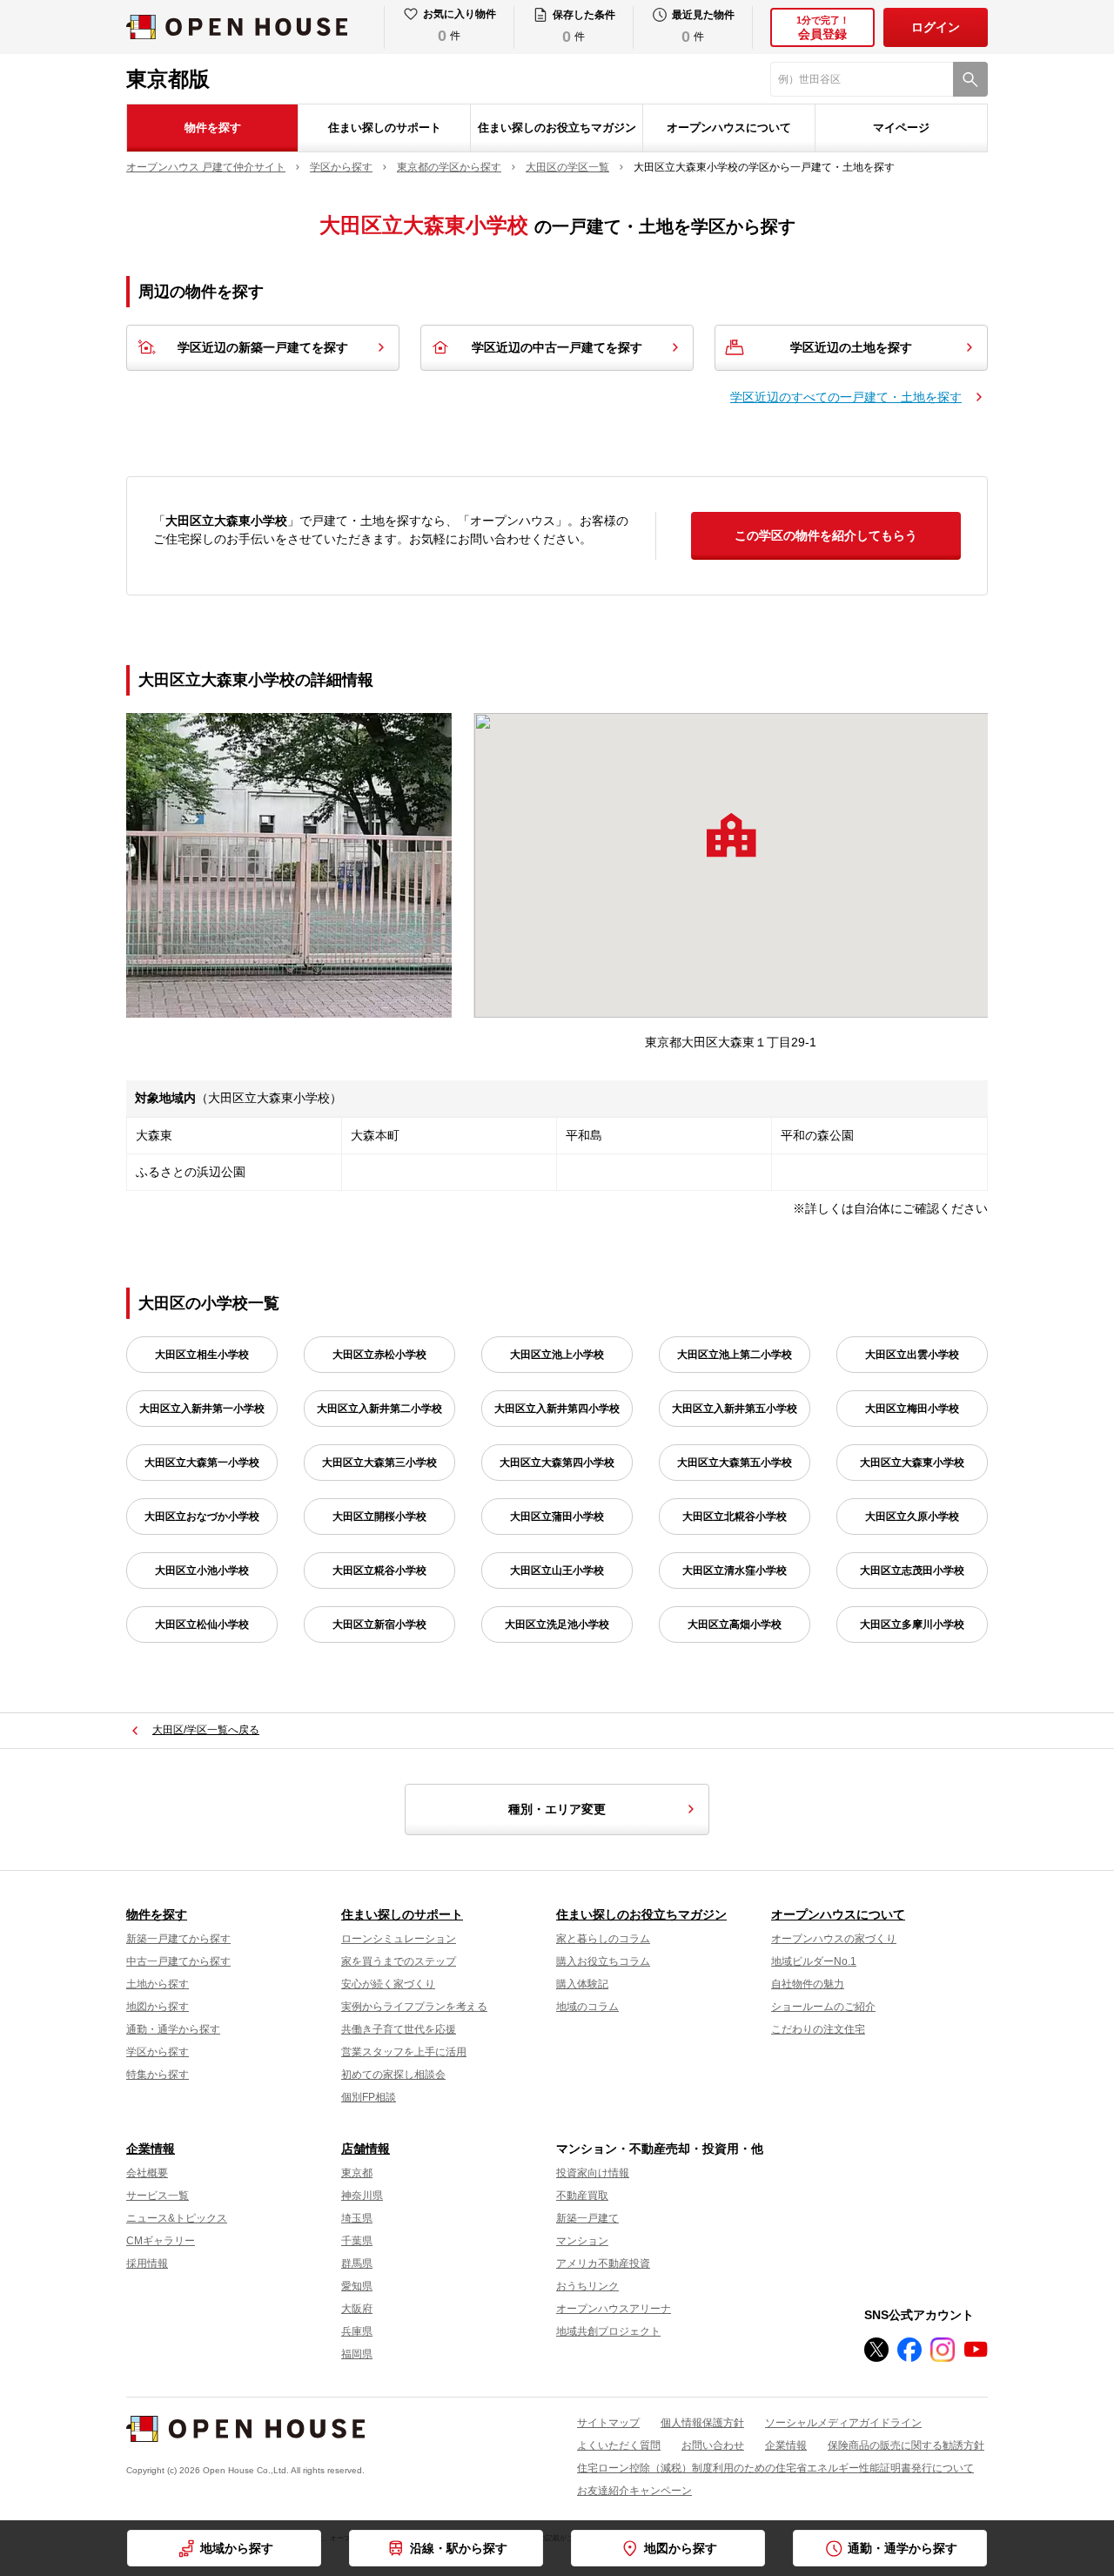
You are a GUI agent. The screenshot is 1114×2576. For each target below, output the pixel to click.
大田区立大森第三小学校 (379, 1463)
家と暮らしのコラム (603, 1939)
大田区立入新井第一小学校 (202, 1409)
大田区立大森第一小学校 (202, 1463)
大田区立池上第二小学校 (735, 1355)
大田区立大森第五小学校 (735, 1463)
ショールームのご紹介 (823, 2007)
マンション (582, 2241)
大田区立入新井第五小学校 (735, 1409)
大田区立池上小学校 (557, 1355)
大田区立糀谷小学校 (379, 1570)
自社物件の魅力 (808, 1984)
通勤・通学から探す (173, 2029)
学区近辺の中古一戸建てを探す (557, 347)
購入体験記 (582, 1984)
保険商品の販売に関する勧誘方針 (906, 2445)
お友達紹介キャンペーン (634, 2491)
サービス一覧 (158, 2196)
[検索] (970, 79)
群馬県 (357, 2263)
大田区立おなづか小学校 (202, 1517)
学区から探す (158, 2052)
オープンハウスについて (729, 128)
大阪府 (357, 2309)
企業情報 (151, 2149)
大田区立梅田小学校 (912, 1409)
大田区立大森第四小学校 (557, 1463)
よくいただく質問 (619, 2445)
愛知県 (357, 2286)
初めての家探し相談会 (393, 2075)
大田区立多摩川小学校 (912, 1624)
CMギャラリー (161, 2241)
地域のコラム (587, 2007)
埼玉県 (357, 2218)
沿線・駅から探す (459, 2548)
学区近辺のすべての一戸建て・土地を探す (846, 397)
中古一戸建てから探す (178, 1961)
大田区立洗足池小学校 (557, 1624)
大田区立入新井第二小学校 (379, 1409)
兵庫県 (357, 2331)
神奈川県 (362, 2196)
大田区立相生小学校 (202, 1355)
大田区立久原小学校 (912, 1517)
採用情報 (147, 2263)
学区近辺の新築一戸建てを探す (263, 347)
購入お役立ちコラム (603, 1961)
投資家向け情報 (593, 2173)
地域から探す (237, 2548)
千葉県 (357, 2241)
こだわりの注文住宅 (818, 2029)
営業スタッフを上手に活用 (404, 2052)
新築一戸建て (587, 2218)
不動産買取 (582, 2196)
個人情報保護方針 (702, 2423)
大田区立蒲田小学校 (557, 1517)
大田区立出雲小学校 (912, 1355)
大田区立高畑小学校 (735, 1624)
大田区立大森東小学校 (912, 1463)
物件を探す (213, 128)
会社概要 (147, 2173)
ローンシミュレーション (399, 1939)
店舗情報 (366, 2149)
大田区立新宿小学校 (379, 1624)
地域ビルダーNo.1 (814, 1961)
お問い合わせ (713, 2445)
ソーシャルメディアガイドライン (843, 2423)
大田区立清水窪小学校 (735, 1570)
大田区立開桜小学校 (379, 1517)
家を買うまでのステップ (399, 1961)
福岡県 (357, 2354)
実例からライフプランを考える (414, 2007)
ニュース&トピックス (177, 2218)
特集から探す (158, 2075)
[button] (731, 835)
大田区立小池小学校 (202, 1570)
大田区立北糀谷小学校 (735, 1517)
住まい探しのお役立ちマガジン (557, 128)
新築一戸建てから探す (178, 1939)
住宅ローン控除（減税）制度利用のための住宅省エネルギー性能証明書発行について (775, 2468)
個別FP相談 (369, 2097)
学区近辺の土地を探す (851, 347)
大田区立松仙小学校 (202, 1624)
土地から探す (158, 1984)
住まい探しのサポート (385, 128)
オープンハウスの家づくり (834, 1939)
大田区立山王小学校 (557, 1570)
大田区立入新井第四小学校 (557, 1409)
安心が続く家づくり (388, 1984)
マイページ (901, 128)
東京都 (357, 2173)
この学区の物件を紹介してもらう (826, 535)
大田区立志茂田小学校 (912, 1570)
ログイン (936, 27)
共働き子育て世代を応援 (399, 2029)
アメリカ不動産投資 (603, 2263)
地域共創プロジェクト (608, 2331)
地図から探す (158, 2007)
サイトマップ (608, 2423)
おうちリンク (587, 2286)
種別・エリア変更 (557, 1809)
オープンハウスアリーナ (614, 2309)
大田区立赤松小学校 (379, 1355)
